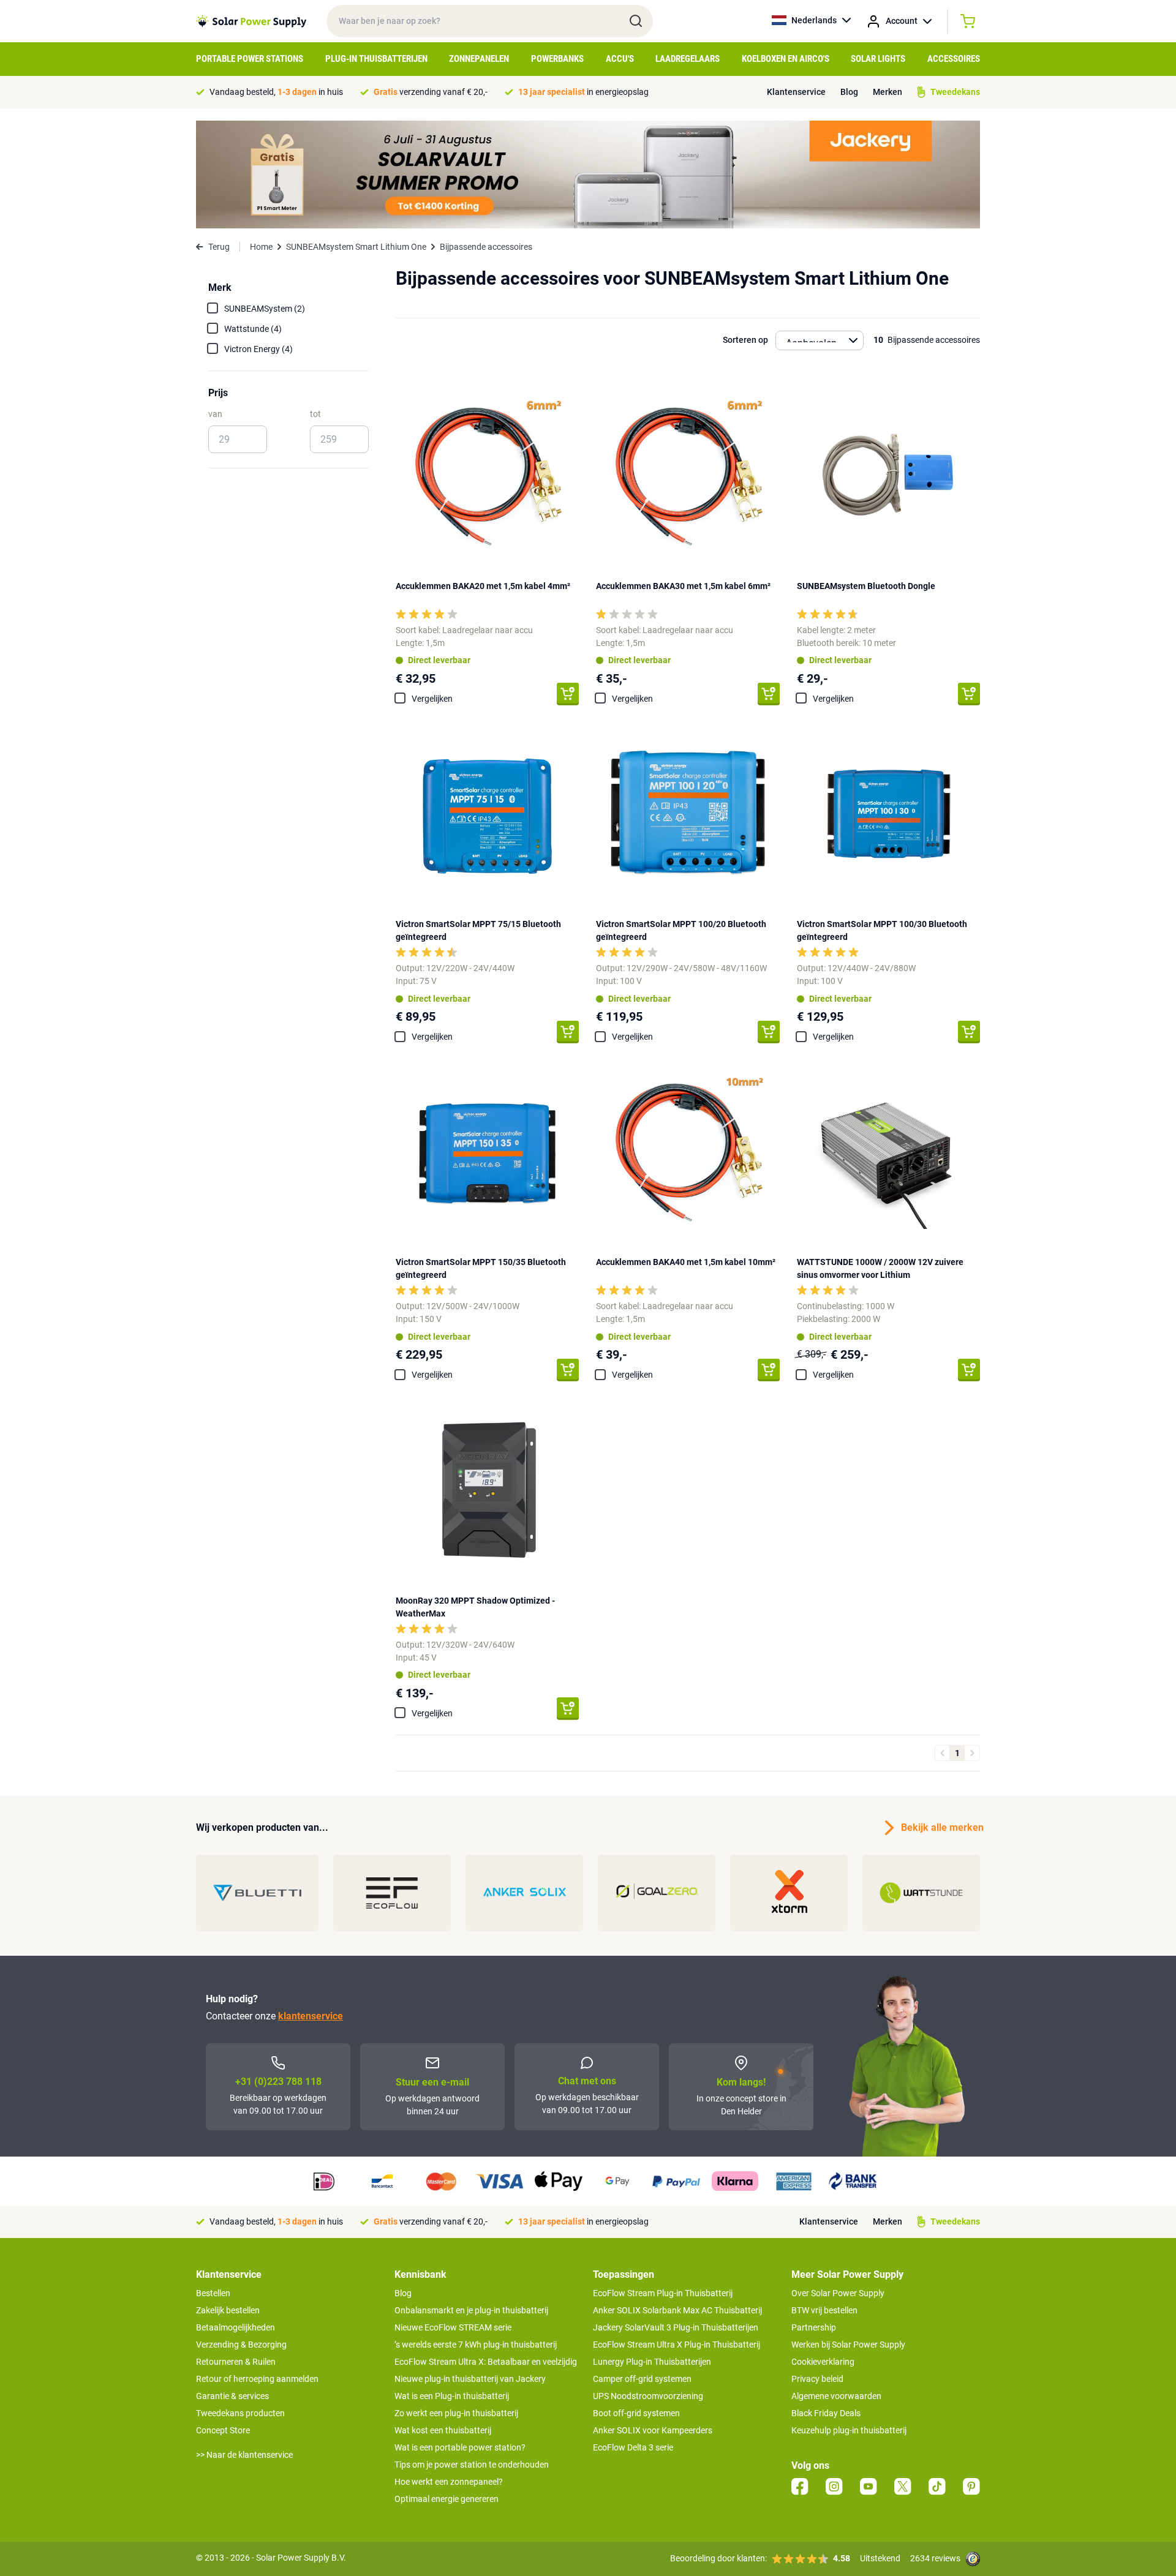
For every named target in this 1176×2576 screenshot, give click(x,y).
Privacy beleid (817, 2379)
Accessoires (954, 59)
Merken (888, 92)
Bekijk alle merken (940, 1827)
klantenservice (311, 2016)
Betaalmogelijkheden (236, 2327)
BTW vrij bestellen (824, 2310)
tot (315, 414)
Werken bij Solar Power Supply (848, 2345)
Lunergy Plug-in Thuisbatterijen (652, 2362)
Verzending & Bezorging (241, 2345)
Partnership (814, 2327)
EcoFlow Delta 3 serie (633, 2447)
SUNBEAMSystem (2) (265, 309)
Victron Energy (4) (258, 349)
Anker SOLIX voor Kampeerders (653, 2430)
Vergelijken (432, 699)
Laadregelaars (688, 59)
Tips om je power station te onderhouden (472, 2465)
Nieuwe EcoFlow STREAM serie (453, 2327)
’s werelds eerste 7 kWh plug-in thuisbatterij (476, 2345)
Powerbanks (557, 59)
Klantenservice (796, 92)
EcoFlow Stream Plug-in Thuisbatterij (663, 2293)
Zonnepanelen (479, 59)
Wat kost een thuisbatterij (443, 2430)
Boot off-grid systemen (636, 2413)
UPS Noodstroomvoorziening (648, 2396)
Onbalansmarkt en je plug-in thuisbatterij (471, 2310)
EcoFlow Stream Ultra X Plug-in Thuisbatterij (677, 2345)
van (215, 414)
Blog (849, 92)
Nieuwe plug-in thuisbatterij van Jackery (470, 2379)
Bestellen (213, 2293)
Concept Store (223, 2430)
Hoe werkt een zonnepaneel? (449, 2482)
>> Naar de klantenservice (244, 2455)
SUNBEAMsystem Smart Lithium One (356, 247)
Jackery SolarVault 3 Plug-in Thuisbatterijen (676, 2327)
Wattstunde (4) (253, 329)
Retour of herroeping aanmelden (257, 2379)
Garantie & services (232, 2396)
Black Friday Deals (826, 2413)
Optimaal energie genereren (447, 2499)
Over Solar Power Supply (838, 2293)
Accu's (620, 59)
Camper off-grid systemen (642, 2379)
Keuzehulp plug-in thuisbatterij (849, 2430)
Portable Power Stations (250, 59)
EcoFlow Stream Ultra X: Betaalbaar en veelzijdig (486, 2362)
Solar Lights (878, 59)
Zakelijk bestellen (228, 2310)
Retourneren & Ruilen (236, 2362)
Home (261, 247)
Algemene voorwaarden (836, 2396)
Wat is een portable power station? (460, 2447)
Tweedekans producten (240, 2413)
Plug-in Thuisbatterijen (376, 59)
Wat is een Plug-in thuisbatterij (452, 2396)
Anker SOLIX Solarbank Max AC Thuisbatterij (677, 2310)
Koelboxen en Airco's (786, 59)
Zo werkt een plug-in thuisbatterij (456, 2413)
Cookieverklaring (823, 2362)
